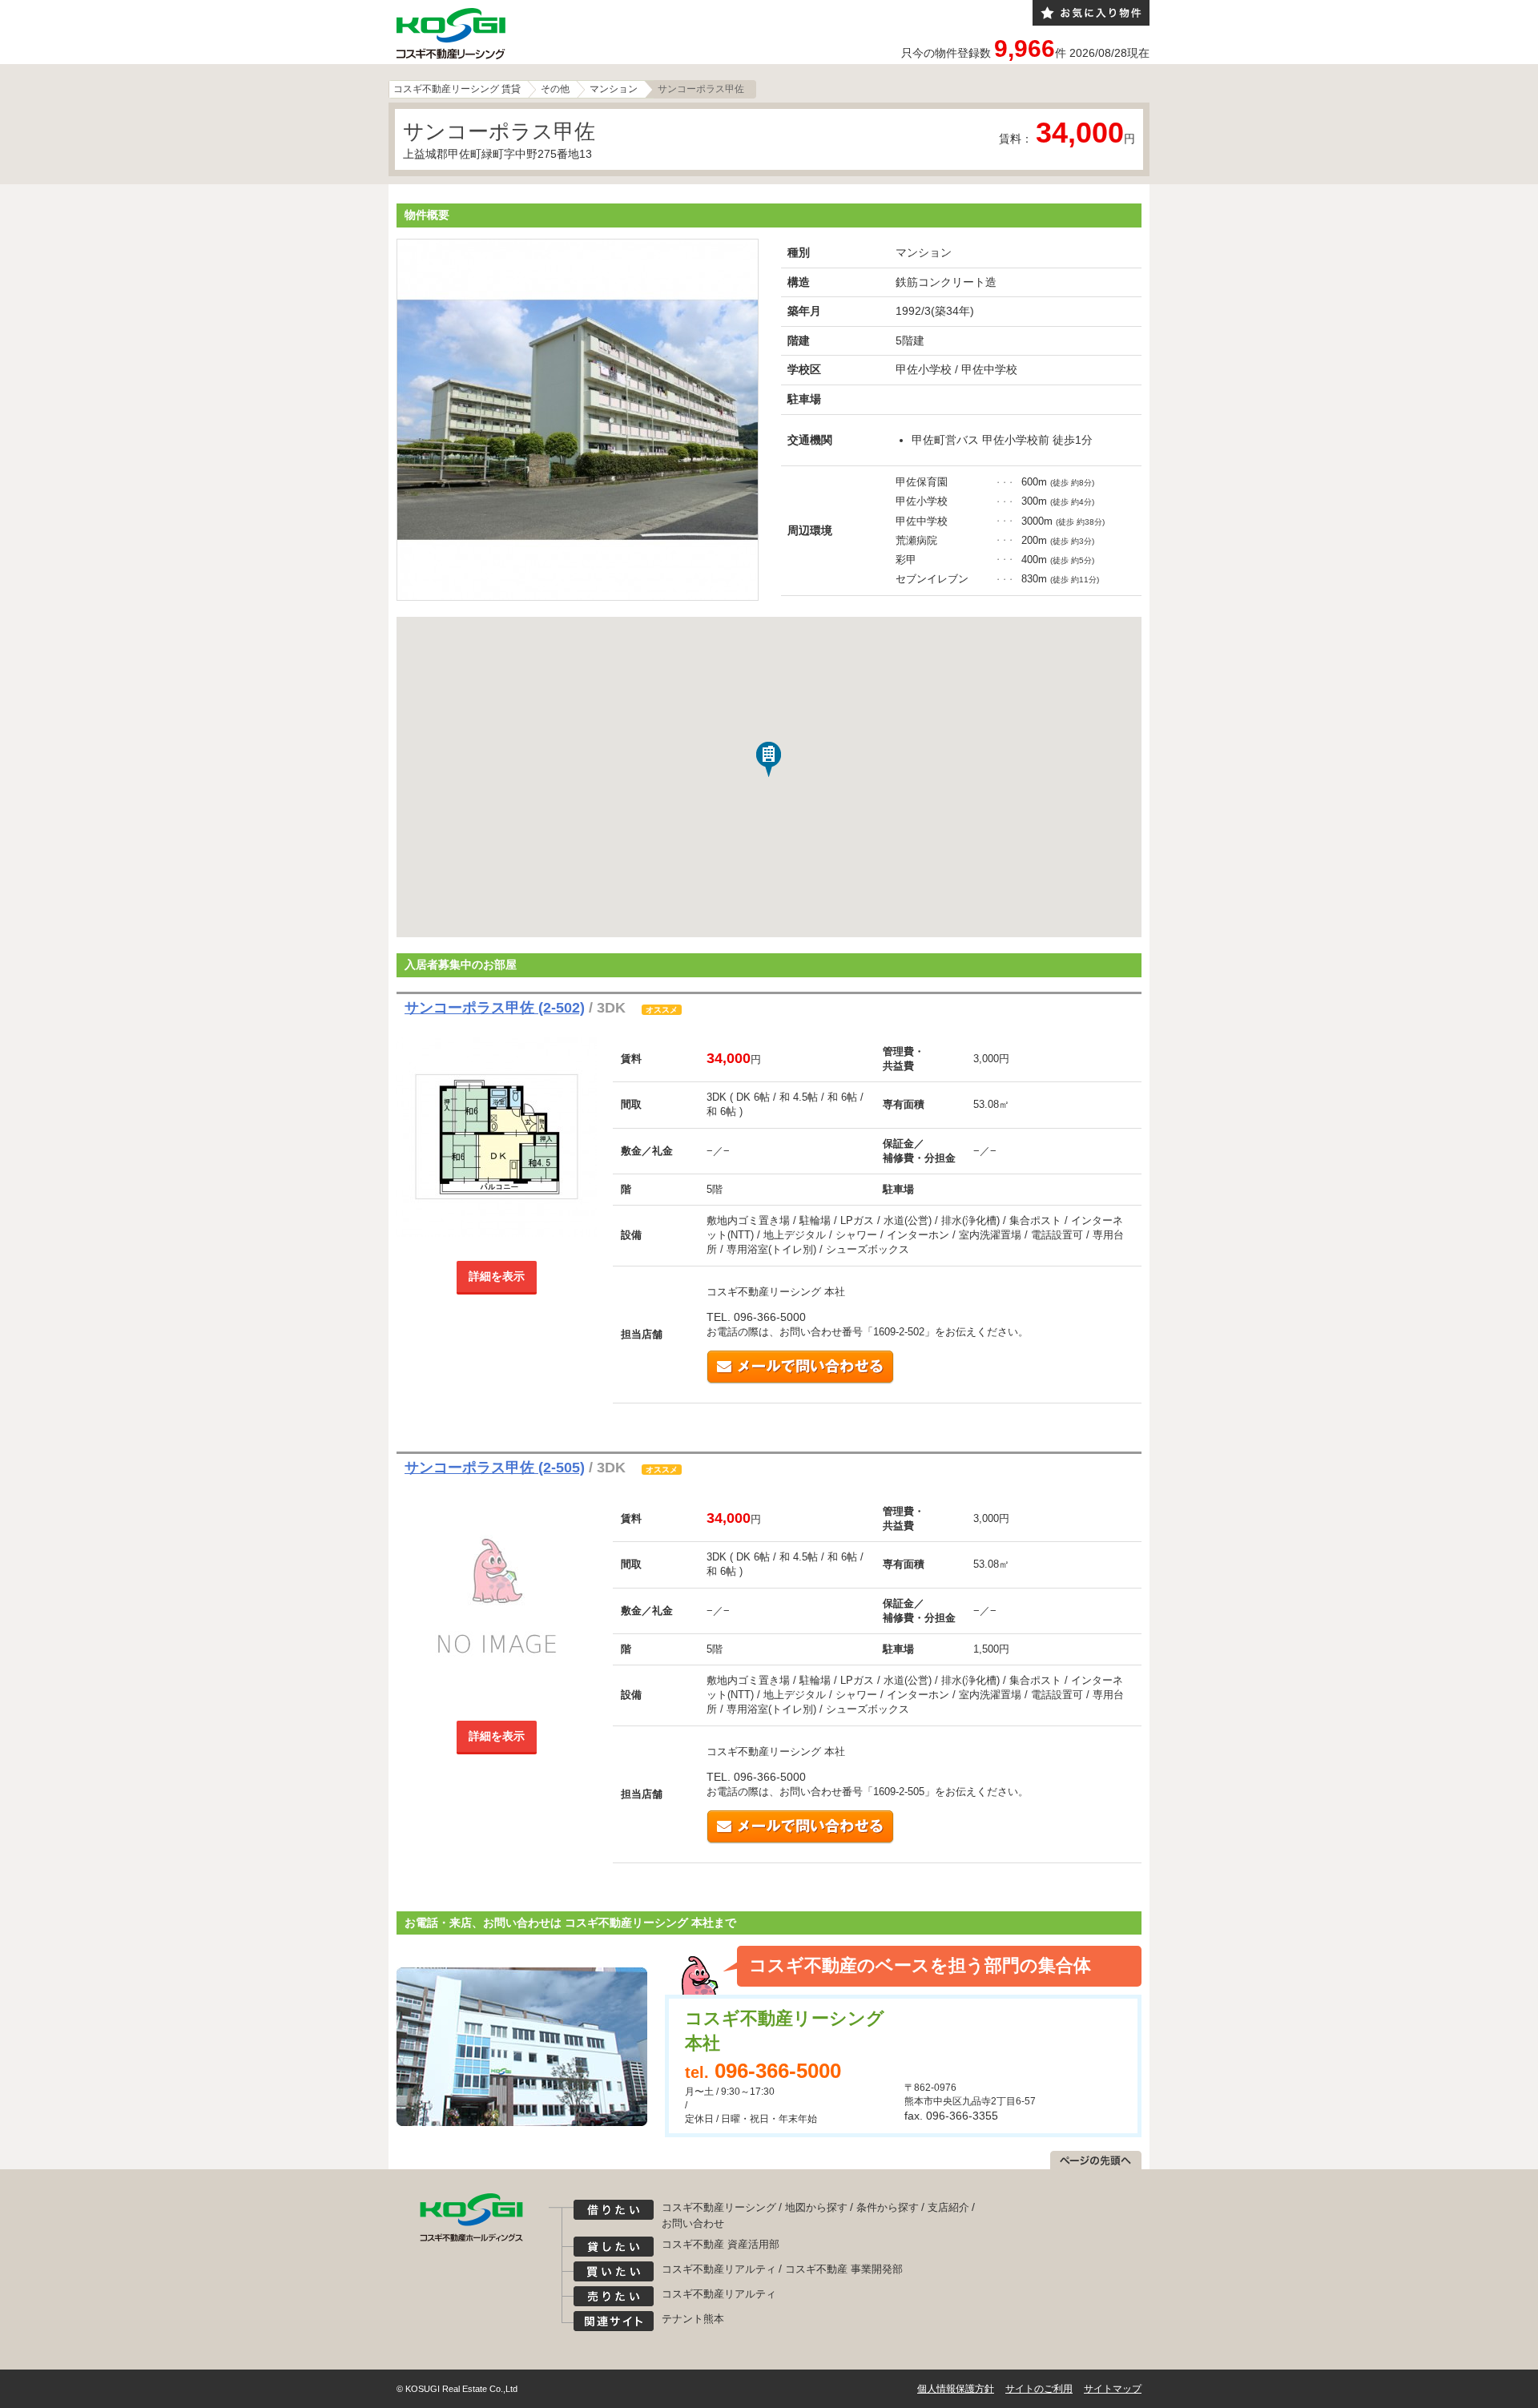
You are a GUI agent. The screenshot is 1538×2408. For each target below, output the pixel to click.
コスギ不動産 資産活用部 (721, 2244)
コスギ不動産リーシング (719, 2207)
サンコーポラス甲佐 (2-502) (495, 1008)
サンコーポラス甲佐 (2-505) (495, 1468)
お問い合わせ (693, 2223)
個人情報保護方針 (956, 2389)
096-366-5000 (778, 2071)
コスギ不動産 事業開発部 (844, 2269)
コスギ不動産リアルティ (719, 2269)
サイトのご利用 (1039, 2389)
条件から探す (888, 2207)
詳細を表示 (497, 1276)
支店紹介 (948, 2207)
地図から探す (816, 2207)
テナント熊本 (693, 2319)
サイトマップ (1113, 2389)
